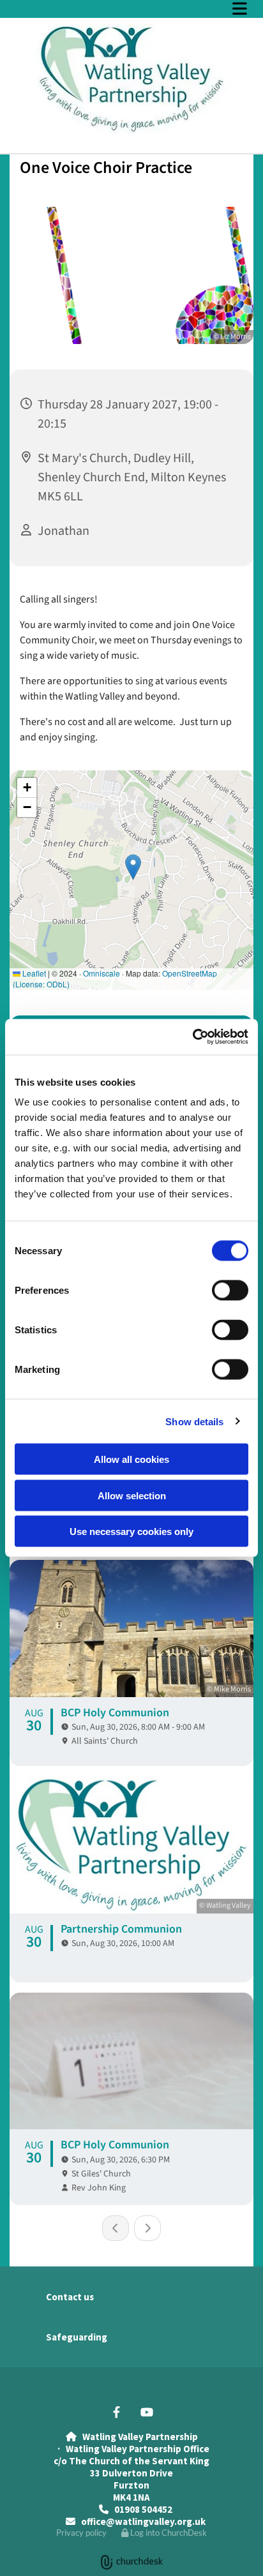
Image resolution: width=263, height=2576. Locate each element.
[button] (131, 8)
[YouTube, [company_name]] (147, 2412)
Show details (194, 1421)
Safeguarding (77, 2337)
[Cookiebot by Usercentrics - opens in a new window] (192, 1037)
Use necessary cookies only (131, 1531)
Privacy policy (81, 2533)
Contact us (70, 2297)
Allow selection (132, 1495)
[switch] (230, 1291)
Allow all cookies (131, 1459)
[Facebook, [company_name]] (116, 2412)
